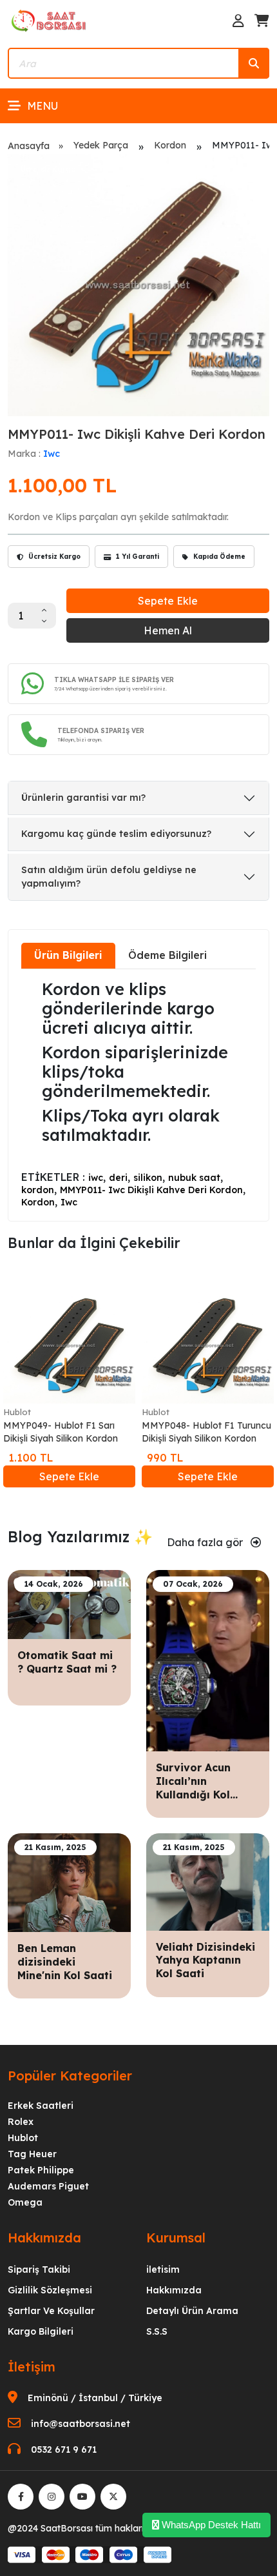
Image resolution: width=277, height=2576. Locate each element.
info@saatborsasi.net (81, 2424)
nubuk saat (194, 1178)
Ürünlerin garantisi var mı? (83, 798)
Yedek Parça (101, 145)
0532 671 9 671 (64, 2450)
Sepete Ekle (168, 601)
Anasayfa (29, 146)
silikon (148, 1178)
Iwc (52, 454)
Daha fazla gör (206, 1542)
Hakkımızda (174, 2290)
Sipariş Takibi (39, 2269)
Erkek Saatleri (41, 2106)
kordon (38, 1190)
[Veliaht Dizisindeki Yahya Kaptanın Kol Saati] (208, 1881)
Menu (43, 106)
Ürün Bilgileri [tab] (68, 955)
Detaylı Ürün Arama (192, 2311)
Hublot (17, 1412)
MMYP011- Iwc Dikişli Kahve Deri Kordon (151, 1190)
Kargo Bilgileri (41, 2331)
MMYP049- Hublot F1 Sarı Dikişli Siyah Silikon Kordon (61, 1432)
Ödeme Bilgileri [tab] (167, 955)
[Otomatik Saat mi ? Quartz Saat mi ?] (69, 1604)
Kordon (170, 145)
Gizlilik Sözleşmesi (50, 2290)
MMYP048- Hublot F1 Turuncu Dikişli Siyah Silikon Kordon (206, 1432)
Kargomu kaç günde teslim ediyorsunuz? (116, 834)
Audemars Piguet (48, 2186)
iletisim (163, 2269)
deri (118, 1178)
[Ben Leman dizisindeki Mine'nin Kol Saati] (69, 1882)
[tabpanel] (138, 1094)
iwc (96, 1178)
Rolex (21, 2122)
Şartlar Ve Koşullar (51, 2311)
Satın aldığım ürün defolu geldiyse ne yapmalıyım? (109, 877)
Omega (25, 2202)
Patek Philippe (41, 2170)
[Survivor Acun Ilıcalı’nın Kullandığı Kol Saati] (208, 1660)
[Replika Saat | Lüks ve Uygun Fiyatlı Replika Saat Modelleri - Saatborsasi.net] (50, 20)
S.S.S (157, 2331)
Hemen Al (168, 630)
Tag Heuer (32, 2154)
